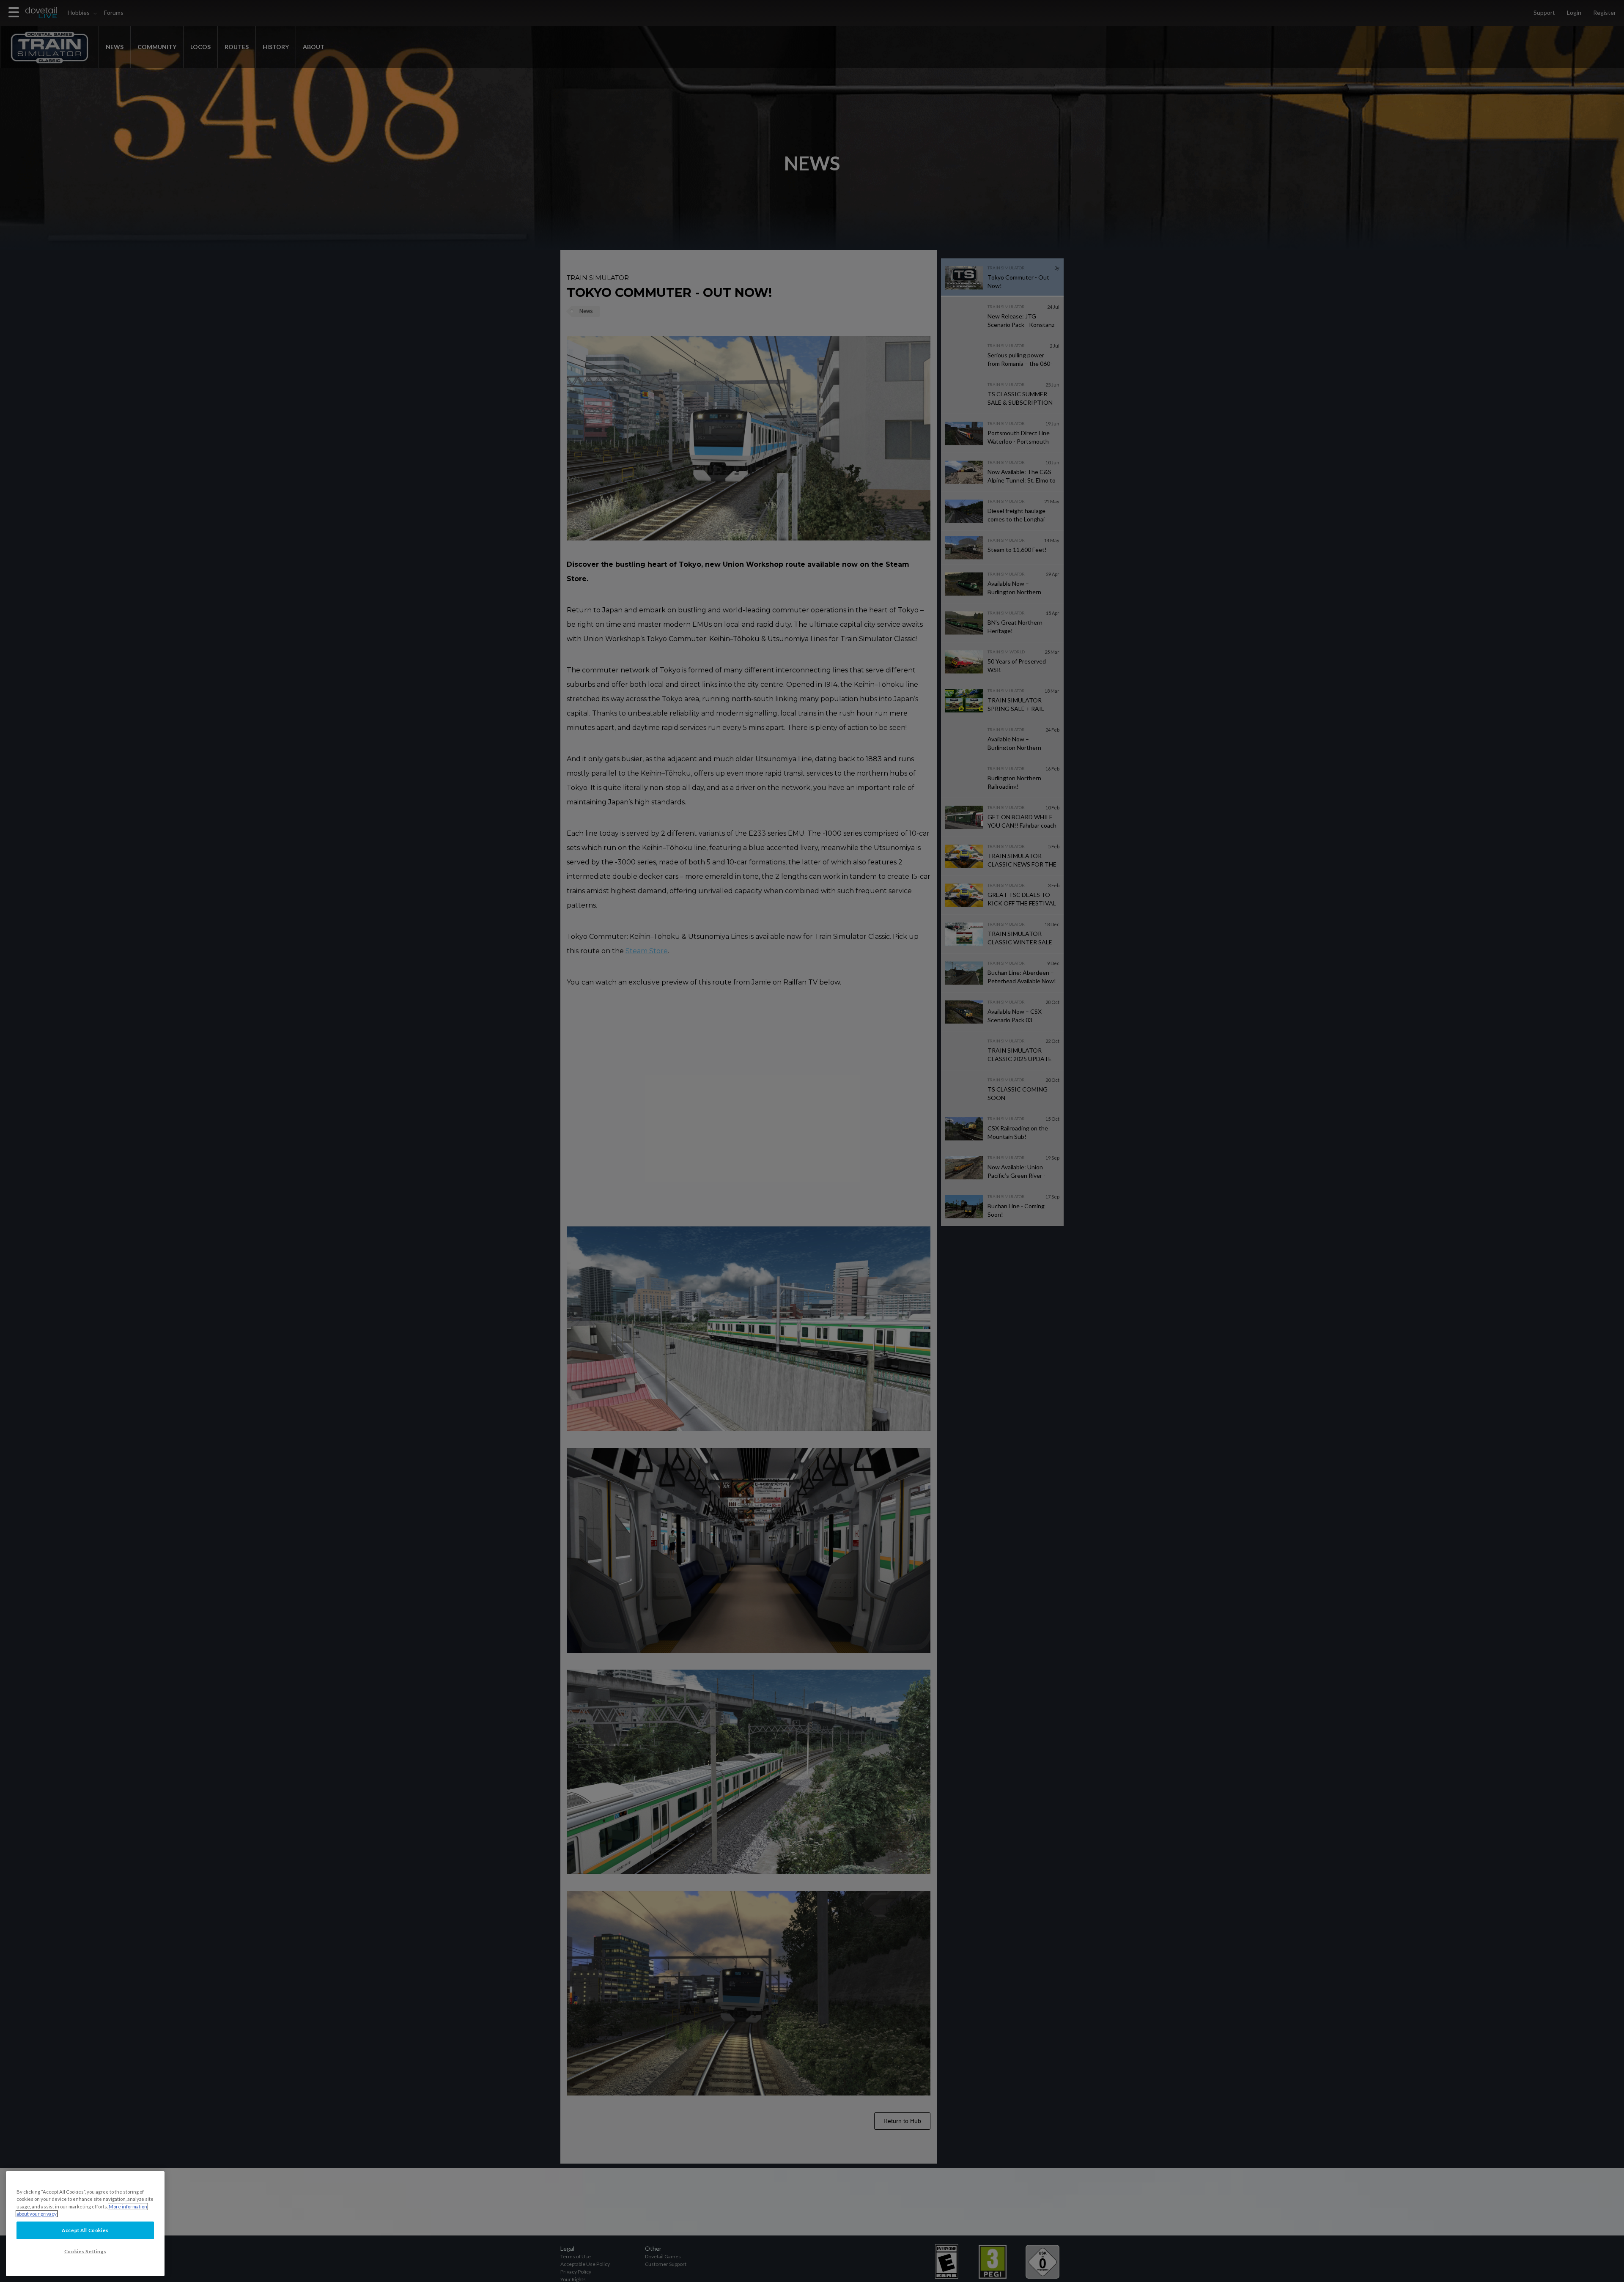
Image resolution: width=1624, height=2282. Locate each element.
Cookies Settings (85, 2251)
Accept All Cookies (85, 2230)
